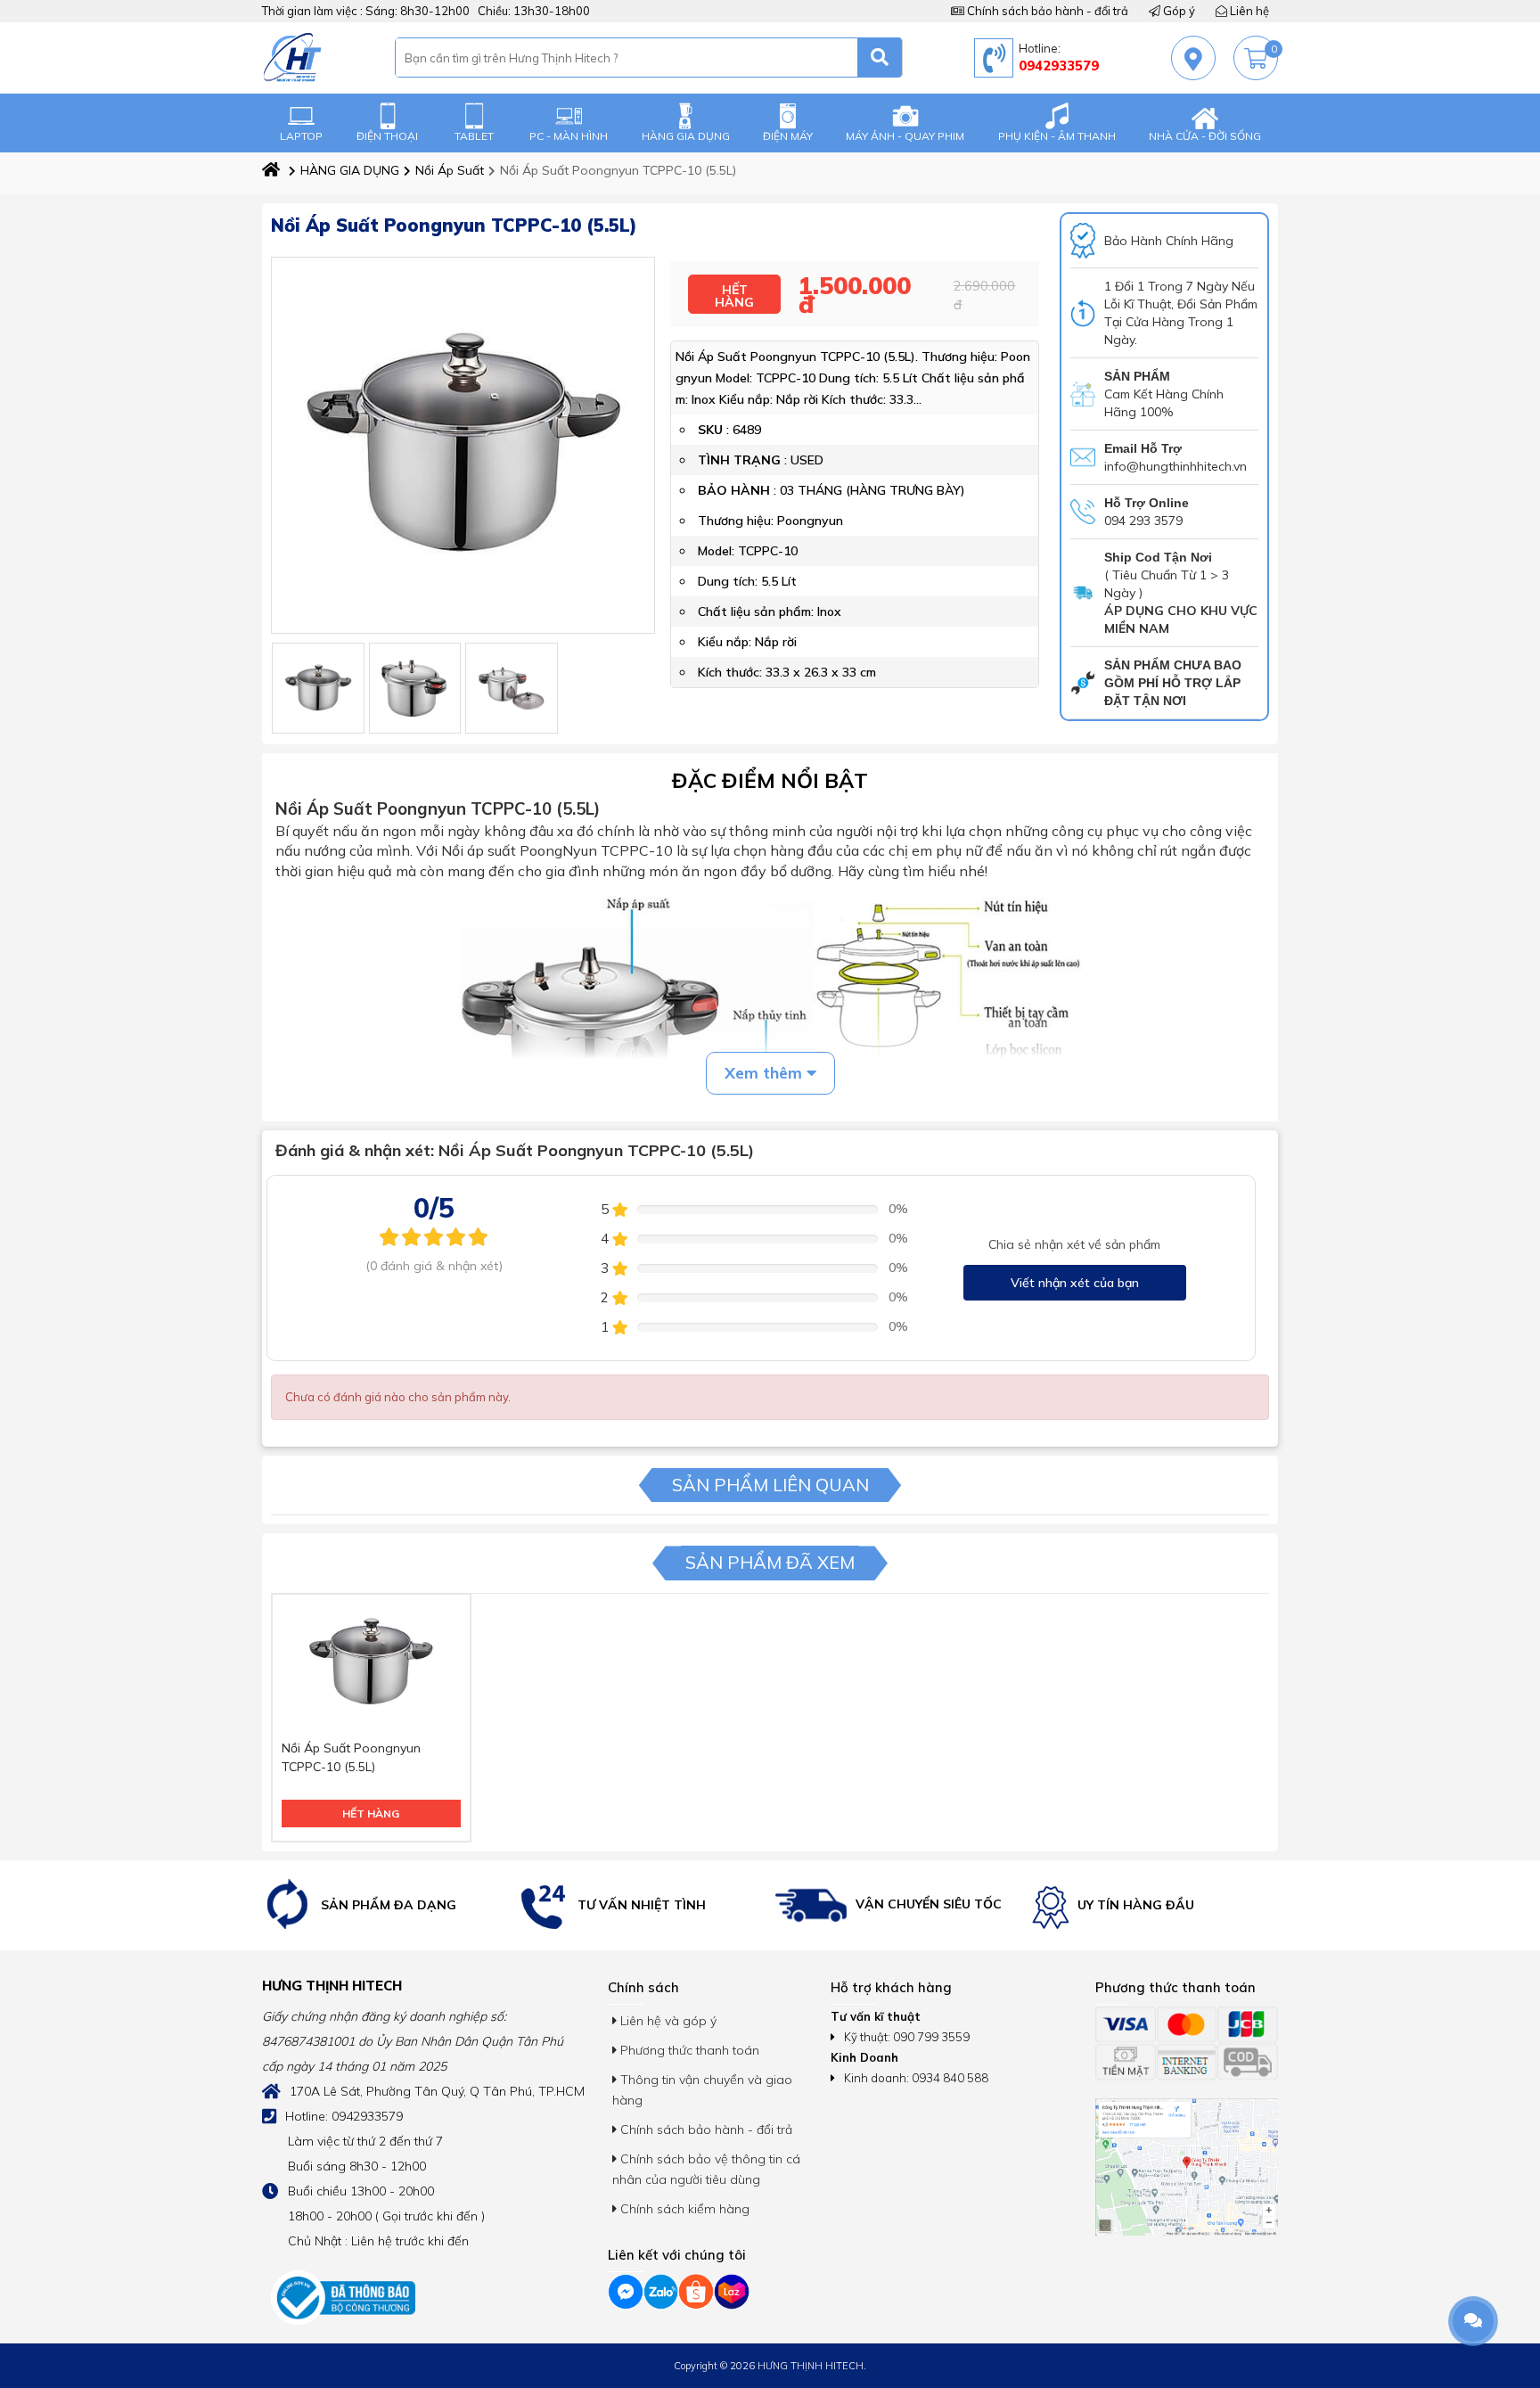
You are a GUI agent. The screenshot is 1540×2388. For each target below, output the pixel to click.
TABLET (474, 136)
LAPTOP (301, 136)
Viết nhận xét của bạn (1075, 1283)
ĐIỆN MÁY (788, 136)
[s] (880, 57)
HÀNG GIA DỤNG (686, 136)
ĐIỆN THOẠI (387, 136)
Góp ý (1178, 11)
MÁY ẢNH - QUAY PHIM (905, 136)
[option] (386, 1905)
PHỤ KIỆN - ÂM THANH (1057, 136)
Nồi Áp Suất (450, 170)
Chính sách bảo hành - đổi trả (1046, 11)
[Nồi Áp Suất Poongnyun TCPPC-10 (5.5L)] (318, 688)
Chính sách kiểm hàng (683, 2209)
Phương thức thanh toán (688, 2050)
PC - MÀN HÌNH (569, 136)
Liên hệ (1248, 11)
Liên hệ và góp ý (667, 2021)
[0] (1256, 58)
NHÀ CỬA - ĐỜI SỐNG (1205, 136)
